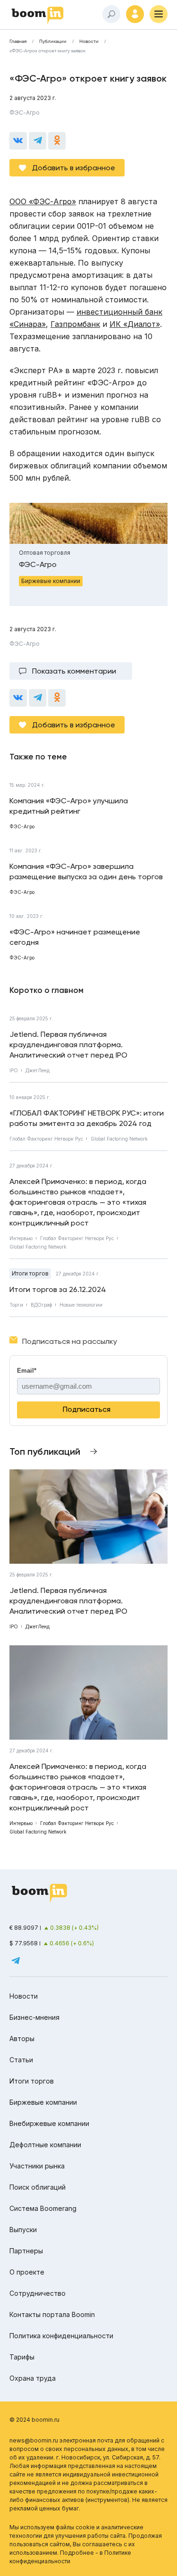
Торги (16, 1305)
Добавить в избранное (74, 168)
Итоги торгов (30, 1273)
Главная (18, 42)
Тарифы (22, 2357)
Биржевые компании (43, 2102)
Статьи (21, 2060)
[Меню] (159, 14)
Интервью (21, 1238)
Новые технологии (81, 1305)
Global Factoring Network (119, 1139)
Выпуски (23, 2230)
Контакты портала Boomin (52, 2314)
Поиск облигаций (38, 2187)
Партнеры (26, 2251)
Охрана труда (33, 2378)
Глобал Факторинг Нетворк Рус (46, 1139)
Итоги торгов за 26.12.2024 (58, 1289)
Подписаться (87, 1409)
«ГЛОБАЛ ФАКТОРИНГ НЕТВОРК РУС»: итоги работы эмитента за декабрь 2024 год (87, 1118)
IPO (14, 1070)
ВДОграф (41, 1305)
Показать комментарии (74, 671)
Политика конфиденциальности (61, 2336)
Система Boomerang (43, 2208)
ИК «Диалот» (135, 324)
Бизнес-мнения (34, 2017)
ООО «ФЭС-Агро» (43, 201)
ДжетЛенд (38, 1070)
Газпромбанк (75, 324)
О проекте (27, 2272)
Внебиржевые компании (49, 2123)
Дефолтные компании (45, 2145)
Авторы (22, 2038)
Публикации (53, 42)
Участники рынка (37, 2166)
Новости (89, 42)
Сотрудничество (38, 2293)
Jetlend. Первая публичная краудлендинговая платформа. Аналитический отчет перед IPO (68, 1045)
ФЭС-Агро (25, 113)
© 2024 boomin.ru (34, 2420)
